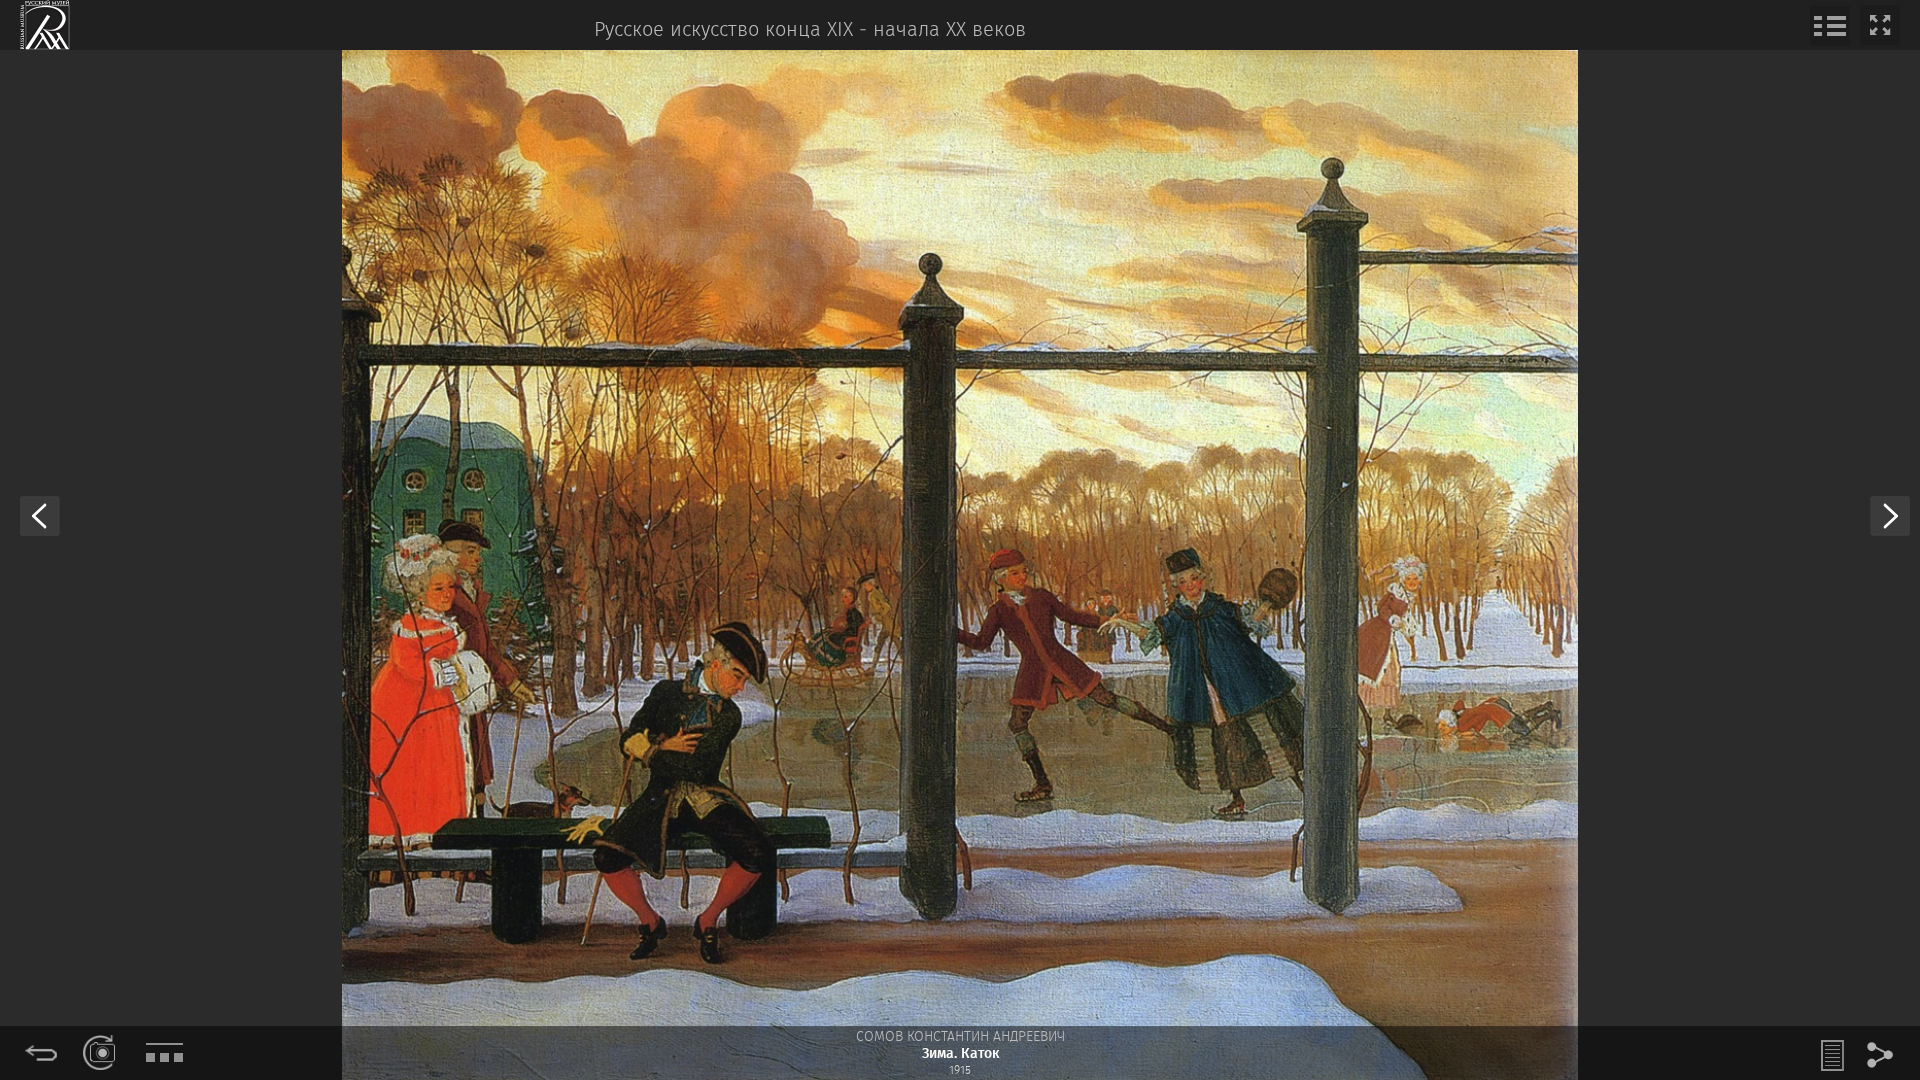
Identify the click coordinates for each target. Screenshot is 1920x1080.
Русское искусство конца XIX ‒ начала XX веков (810, 30)
